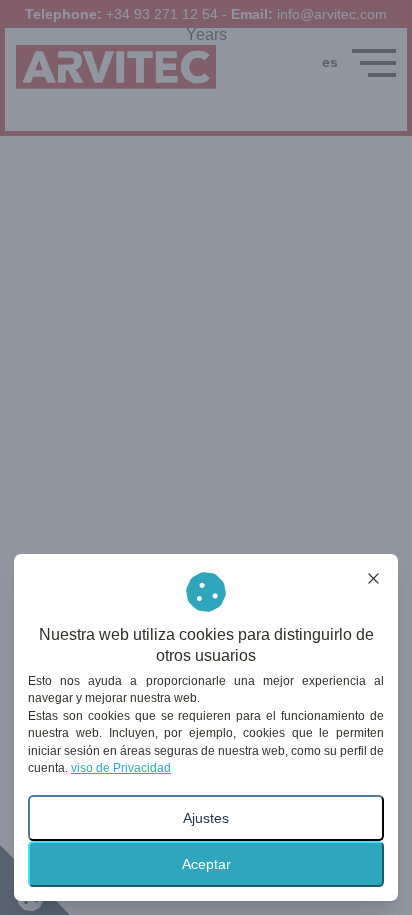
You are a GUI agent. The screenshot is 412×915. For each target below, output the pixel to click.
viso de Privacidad (121, 768)
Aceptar (206, 864)
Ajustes (206, 818)
